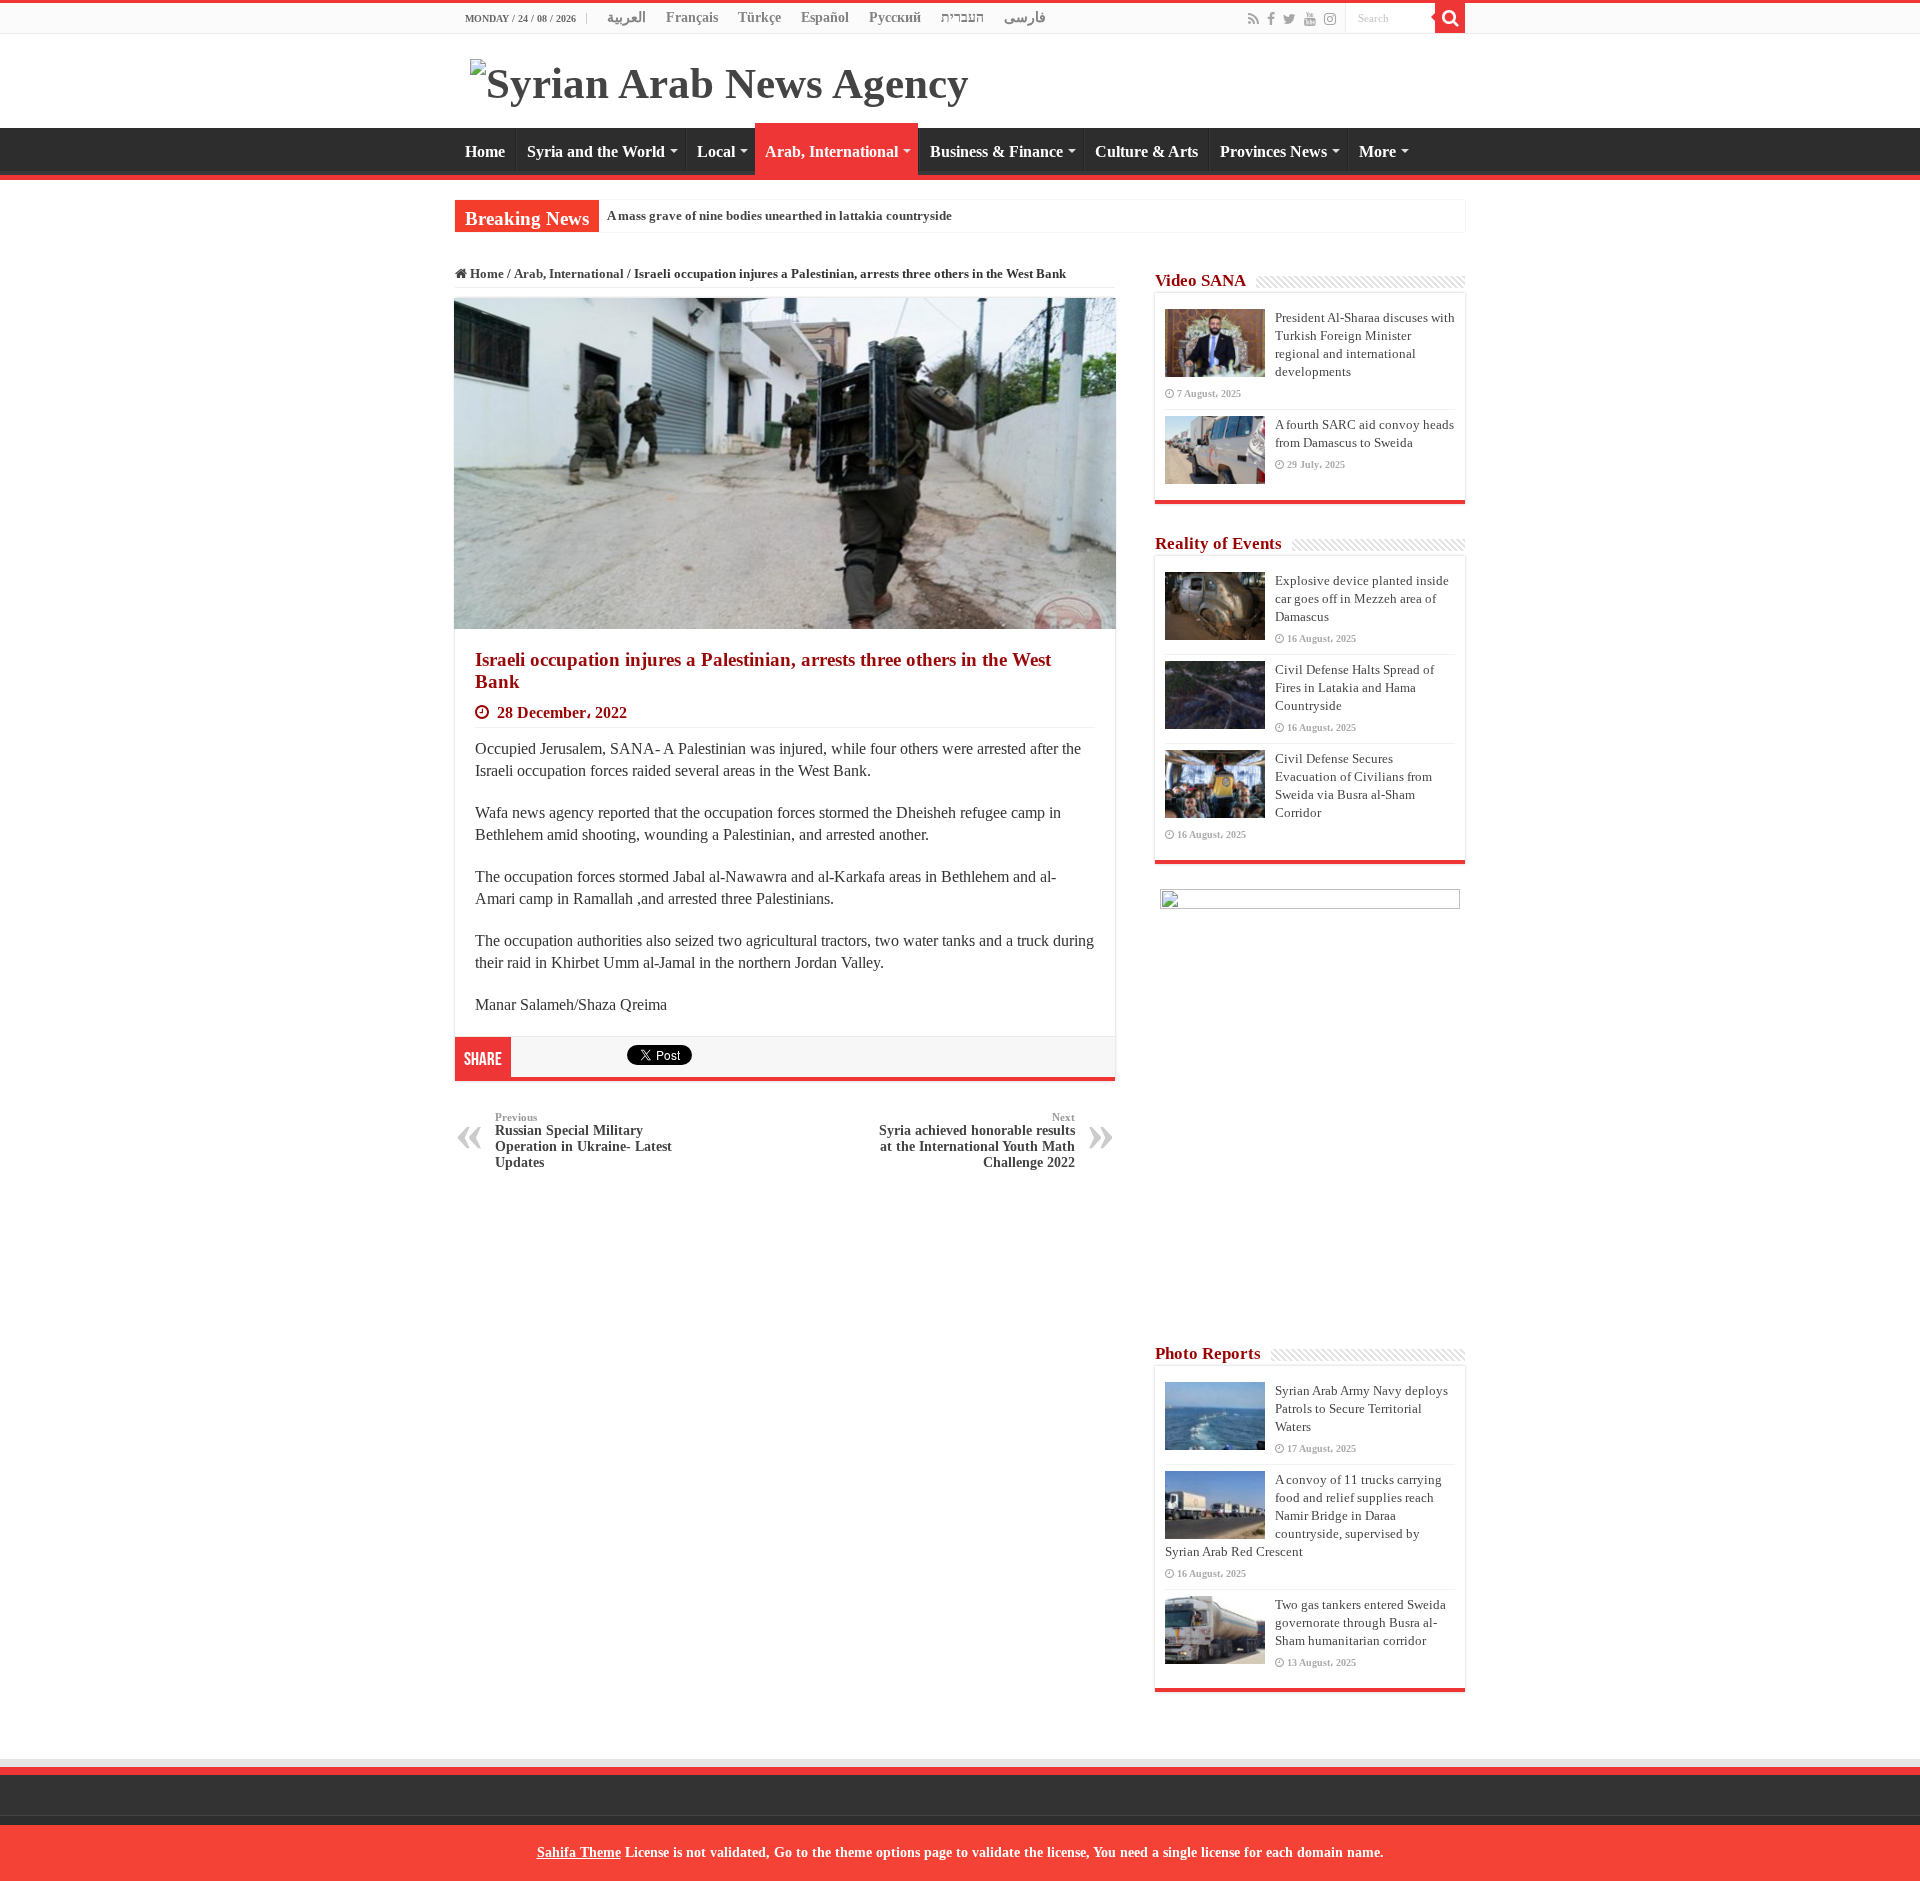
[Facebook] (1271, 19)
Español (825, 17)
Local (716, 151)
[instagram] (1330, 19)
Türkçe (759, 17)
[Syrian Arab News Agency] (719, 78)
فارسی (1025, 17)
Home (485, 151)
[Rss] (1253, 19)
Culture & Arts (1146, 151)
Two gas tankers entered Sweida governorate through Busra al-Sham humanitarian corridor (1360, 1622)
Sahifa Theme (579, 1852)
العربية (626, 17)
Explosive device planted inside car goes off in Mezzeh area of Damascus (1362, 598)
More (1377, 151)
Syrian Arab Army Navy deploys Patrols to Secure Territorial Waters (1361, 1408)
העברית (962, 17)
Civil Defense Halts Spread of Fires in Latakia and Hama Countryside (1354, 687)
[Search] (1450, 18)
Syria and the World (596, 151)
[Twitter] (1289, 19)
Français (692, 17)
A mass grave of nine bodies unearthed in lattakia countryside (779, 215)
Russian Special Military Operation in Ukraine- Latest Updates (583, 1140)
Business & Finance (996, 151)
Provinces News (1273, 151)
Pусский (895, 17)
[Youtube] (1310, 19)
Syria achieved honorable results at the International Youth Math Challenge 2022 (977, 1140)
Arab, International (831, 151)
